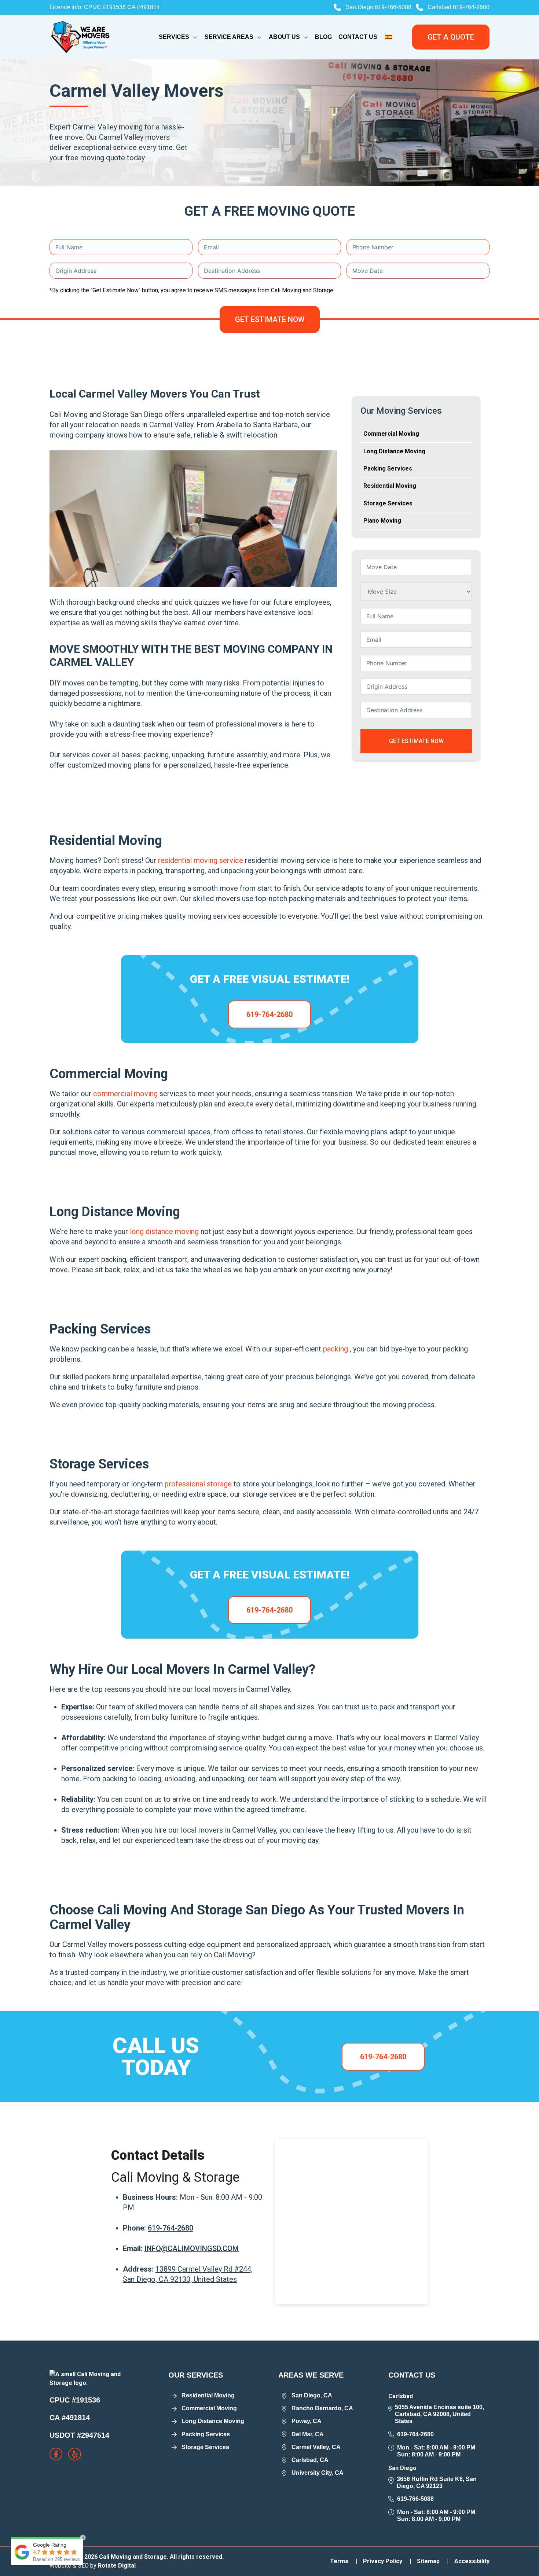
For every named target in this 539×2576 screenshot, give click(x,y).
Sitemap (433, 2561)
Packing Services (388, 469)
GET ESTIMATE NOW (270, 319)
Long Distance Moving (394, 451)
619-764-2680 (269, 1014)
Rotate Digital (117, 2566)
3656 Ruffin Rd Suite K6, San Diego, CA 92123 (437, 2482)
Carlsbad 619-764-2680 (459, 7)
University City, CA (318, 2473)
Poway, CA (307, 2421)
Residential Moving (390, 486)
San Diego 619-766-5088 (378, 7)
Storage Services (388, 503)
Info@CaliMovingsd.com (192, 2248)
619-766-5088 (415, 2499)
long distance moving (165, 1232)
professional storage (199, 1484)
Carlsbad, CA (310, 2460)
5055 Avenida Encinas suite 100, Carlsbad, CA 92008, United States (439, 2414)
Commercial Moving (391, 434)
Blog (323, 37)
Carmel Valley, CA (316, 2447)
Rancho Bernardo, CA (322, 2408)
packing (336, 1349)
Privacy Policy (387, 2561)
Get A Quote (451, 37)
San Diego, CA (312, 2395)
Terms (344, 2561)
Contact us (358, 37)
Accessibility (472, 2561)
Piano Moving (382, 521)
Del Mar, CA (308, 2434)
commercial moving (126, 1094)
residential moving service (201, 860)
